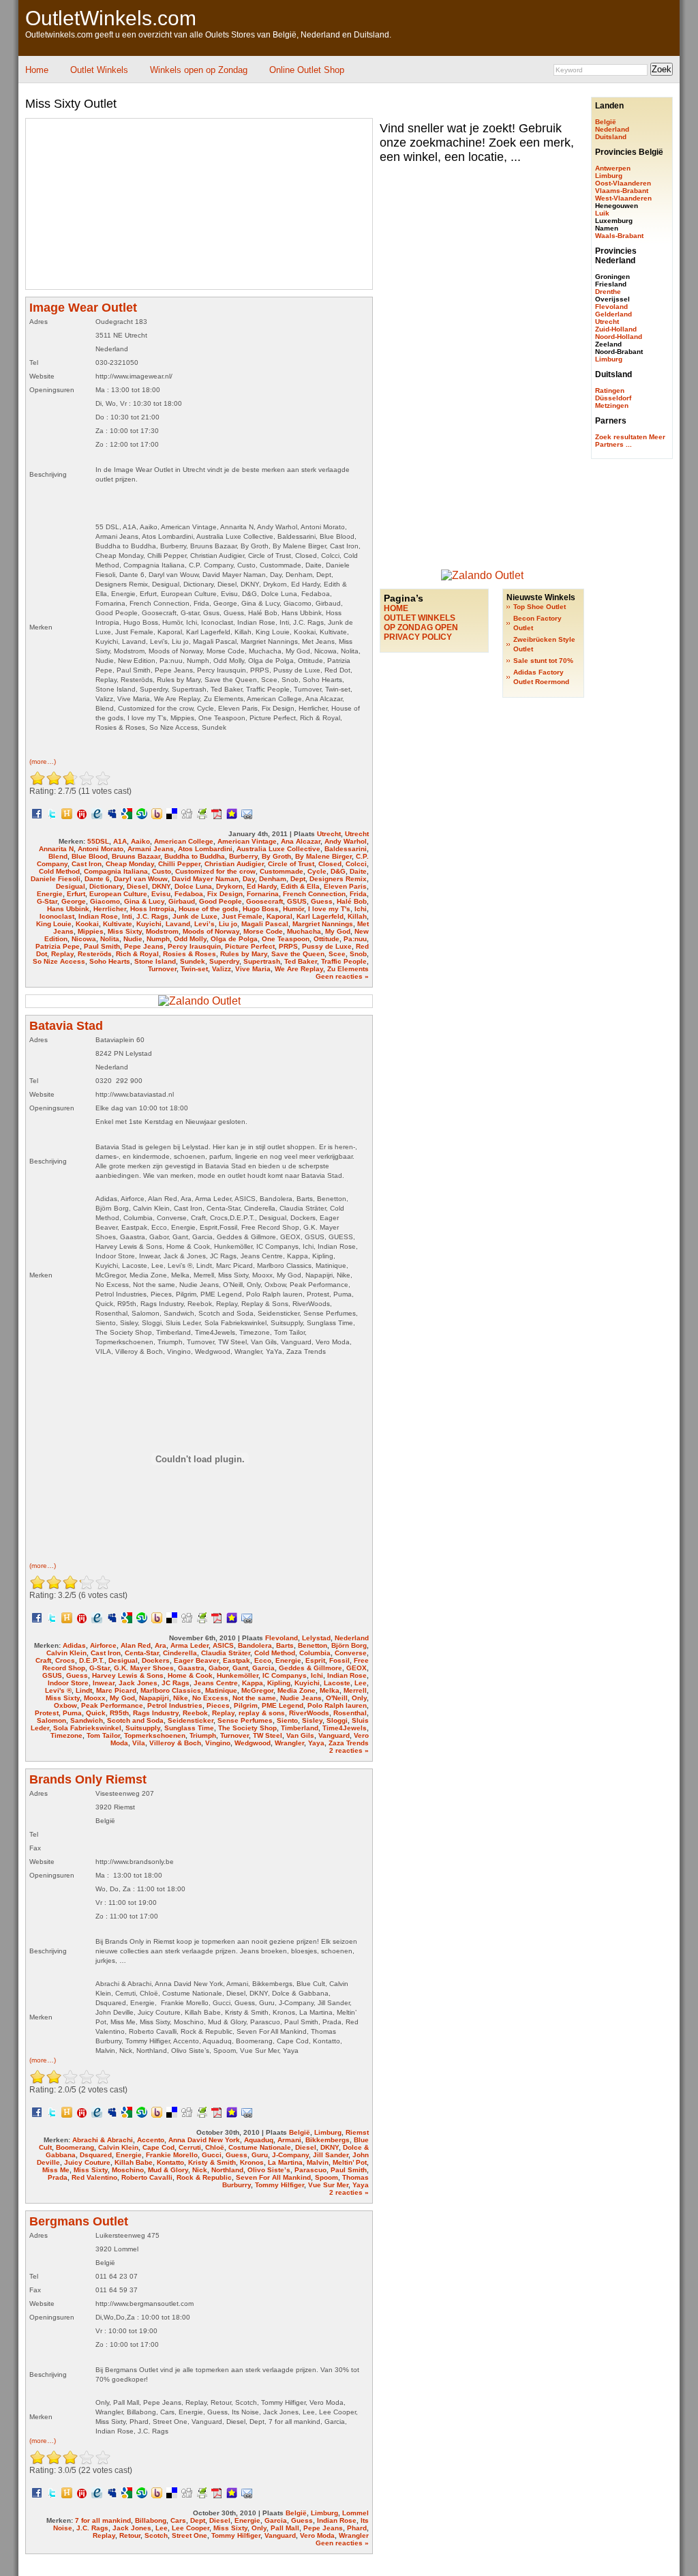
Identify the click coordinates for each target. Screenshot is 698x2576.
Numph (158, 939)
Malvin (318, 2162)
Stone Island (155, 961)
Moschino (128, 2170)
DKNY (161, 886)
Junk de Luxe (195, 916)
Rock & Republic (204, 2177)
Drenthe (608, 292)
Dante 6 (97, 879)
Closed (330, 864)
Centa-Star (142, 1653)
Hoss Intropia (152, 909)
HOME (396, 608)
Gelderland (613, 314)
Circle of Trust (291, 864)
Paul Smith (102, 946)
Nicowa (84, 939)
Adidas (74, 1645)
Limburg (328, 2132)
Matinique (221, 1690)
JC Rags (176, 1683)
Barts (285, 1645)
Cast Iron (87, 864)
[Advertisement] (267, 88)
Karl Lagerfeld (320, 916)
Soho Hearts (110, 961)
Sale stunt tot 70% (543, 661)
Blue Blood (90, 856)
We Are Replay (299, 969)
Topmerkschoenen (155, 1735)
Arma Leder (189, 1645)
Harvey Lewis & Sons (128, 1675)
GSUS (297, 901)
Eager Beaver (196, 1660)
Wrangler (289, 1743)
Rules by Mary (244, 954)
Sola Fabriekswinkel (87, 1728)
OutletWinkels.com (111, 18)
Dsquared (96, 2155)
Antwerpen (613, 168)
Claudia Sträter (226, 1653)
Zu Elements (348, 969)
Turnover (162, 969)
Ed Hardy (262, 886)
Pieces (218, 1705)
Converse (351, 1653)
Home (37, 70)
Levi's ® (58, 1690)
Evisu (161, 894)
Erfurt (76, 894)
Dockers (156, 1660)
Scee (337, 954)
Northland (227, 2170)
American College (184, 841)
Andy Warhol (346, 841)
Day (249, 879)
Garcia (263, 1668)
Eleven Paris (345, 886)
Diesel (137, 886)
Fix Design (225, 894)
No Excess (210, 1698)
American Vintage (247, 841)
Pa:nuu (355, 939)
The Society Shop (247, 1728)
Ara (161, 1645)
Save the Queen (298, 954)
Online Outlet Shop (307, 70)
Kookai (87, 924)
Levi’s (204, 924)
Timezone (66, 1735)
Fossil (339, 1660)
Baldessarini (346, 849)
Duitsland (611, 137)
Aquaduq (259, 2140)
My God (338, 931)
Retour (130, 2535)
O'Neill (337, 1698)
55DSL (98, 841)
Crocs (65, 1660)
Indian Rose (98, 916)
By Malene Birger (323, 856)
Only (359, 1698)
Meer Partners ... (630, 441)
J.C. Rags (152, 916)
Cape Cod (158, 2147)
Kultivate (118, 924)
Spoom (327, 2177)
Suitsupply (143, 1728)
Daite (358, 871)
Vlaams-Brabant (622, 191)
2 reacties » (349, 1750)
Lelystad (316, 1638)
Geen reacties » (342, 976)
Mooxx (95, 1698)
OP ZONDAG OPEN (421, 627)
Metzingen (612, 405)
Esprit (315, 1660)
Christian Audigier (234, 864)
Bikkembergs (328, 2140)
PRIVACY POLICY (418, 637)
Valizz (222, 969)
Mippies (91, 931)
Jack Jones (138, 1683)
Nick (200, 2170)
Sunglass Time (189, 1728)
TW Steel (268, 1735)
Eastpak (237, 1660)
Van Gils (300, 1735)
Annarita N (56, 849)
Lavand (178, 924)
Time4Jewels (345, 1728)
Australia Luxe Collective (278, 849)
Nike (181, 1698)
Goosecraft (264, 901)
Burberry (243, 856)
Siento (287, 1720)
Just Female (242, 916)
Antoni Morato (101, 849)
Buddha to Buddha (195, 856)
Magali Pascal (265, 924)
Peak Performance (112, 1705)
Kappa (253, 1683)
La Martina (285, 2162)
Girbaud (182, 901)
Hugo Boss (261, 909)
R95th (119, 1713)
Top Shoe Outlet (540, 607)
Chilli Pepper (179, 864)
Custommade (282, 871)
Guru (260, 2155)
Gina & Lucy (144, 901)
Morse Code (263, 931)
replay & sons (262, 1713)
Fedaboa (189, 894)
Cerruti (190, 2147)
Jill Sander (331, 2155)
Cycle (317, 871)
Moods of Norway (211, 931)
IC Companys (285, 1675)
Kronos (252, 2162)
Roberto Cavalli (147, 2177)
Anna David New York (204, 2140)
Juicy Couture (87, 2162)
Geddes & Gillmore (310, 1668)
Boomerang (75, 2147)
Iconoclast (57, 916)
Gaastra (191, 1668)
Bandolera (255, 1645)
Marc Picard (116, 1690)
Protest (47, 1713)
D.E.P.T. (92, 1660)
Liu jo (228, 924)
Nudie (133, 939)
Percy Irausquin (194, 946)
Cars (178, 2520)
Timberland (300, 1728)
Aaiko (140, 841)
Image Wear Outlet (83, 308)
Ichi (361, 909)
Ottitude (327, 939)
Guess (322, 901)
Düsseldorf (613, 398)
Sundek (193, 961)
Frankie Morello (172, 2155)
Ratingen (610, 390)
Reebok (195, 1713)
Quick (96, 1713)
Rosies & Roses (189, 954)
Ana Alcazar (301, 841)
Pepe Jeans (144, 946)
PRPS (288, 946)
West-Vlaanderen (623, 198)
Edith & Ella (300, 886)
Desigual (71, 886)
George (74, 901)
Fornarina (263, 894)
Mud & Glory (168, 2170)
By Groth (276, 856)
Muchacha (304, 931)
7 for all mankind (103, 2520)
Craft (43, 1660)
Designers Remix (338, 879)
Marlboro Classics (171, 1690)
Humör (293, 909)
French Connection (314, 894)
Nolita (110, 939)
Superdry (224, 961)
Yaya (316, 1743)
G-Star (47, 901)
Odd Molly (190, 939)
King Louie (54, 924)
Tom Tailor (103, 1735)
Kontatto (170, 2162)
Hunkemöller (238, 1675)
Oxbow (65, 1705)
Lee (361, 1683)
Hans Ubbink (68, 909)
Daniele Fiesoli (56, 879)
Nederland (352, 1638)
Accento (151, 2140)
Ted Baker (301, 961)
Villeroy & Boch (175, 1743)
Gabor (218, 1668)
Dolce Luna (193, 886)
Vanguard (334, 1735)
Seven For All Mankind (273, 2177)
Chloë (215, 2147)
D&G (338, 871)
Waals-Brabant (619, 236)
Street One (189, 2535)
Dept (298, 879)
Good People (221, 901)
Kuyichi (149, 924)
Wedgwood (253, 1743)
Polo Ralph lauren (337, 1705)
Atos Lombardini (205, 849)
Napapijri (154, 1698)
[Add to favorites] (232, 813)
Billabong (151, 2520)
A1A (120, 841)
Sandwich (87, 1720)
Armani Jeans (151, 849)
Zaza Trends (349, 1743)
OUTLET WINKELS (420, 618)
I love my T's (329, 909)
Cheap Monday (130, 864)
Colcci (356, 864)
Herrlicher (110, 909)
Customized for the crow (215, 871)
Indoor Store (68, 1683)
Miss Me (56, 2170)
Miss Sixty (125, 931)
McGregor (257, 1690)
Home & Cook (190, 1675)
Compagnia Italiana (116, 871)
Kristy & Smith (212, 2162)
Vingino (218, 1743)
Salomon (51, 1720)
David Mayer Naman (205, 879)
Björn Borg (349, 1645)
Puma (72, 1713)
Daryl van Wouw (141, 879)
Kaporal (279, 916)
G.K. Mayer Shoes (144, 1668)
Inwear (104, 1683)
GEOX (356, 1668)
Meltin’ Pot (350, 2162)
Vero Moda (317, 2535)
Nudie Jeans (301, 1698)
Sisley (312, 1720)
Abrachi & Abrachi (103, 2140)
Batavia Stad (66, 1026)
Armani (289, 2140)
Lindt (84, 1690)
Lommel (355, 2513)
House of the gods (209, 909)
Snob (358, 954)
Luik (602, 213)
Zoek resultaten (621, 437)
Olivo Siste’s (269, 2170)
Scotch (156, 2535)
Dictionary (106, 886)
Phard (357, 2528)
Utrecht (329, 834)
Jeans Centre (216, 1683)
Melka (330, 1690)
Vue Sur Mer (328, 2185)
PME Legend (283, 1705)
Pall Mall (285, 2528)
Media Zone (297, 1690)
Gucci (212, 2155)
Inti (127, 916)
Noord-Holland (619, 337)
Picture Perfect (250, 946)
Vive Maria (253, 969)
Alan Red (136, 1645)
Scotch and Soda (135, 1720)
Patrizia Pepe (58, 946)
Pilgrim (246, 1705)
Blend (58, 856)
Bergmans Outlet (79, 2221)
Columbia (315, 1653)
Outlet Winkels (99, 70)
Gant (240, 1668)
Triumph (203, 1735)
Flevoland (282, 1638)
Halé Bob (352, 901)
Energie (50, 894)
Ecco (263, 1660)
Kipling (279, 1683)
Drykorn (229, 886)
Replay (62, 954)
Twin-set (194, 969)
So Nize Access (59, 961)
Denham (273, 879)
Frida (358, 894)
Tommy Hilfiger (279, 2185)
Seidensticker (191, 1720)
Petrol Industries (175, 1705)
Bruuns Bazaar (136, 856)
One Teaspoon (286, 939)
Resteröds (95, 954)
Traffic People (344, 961)
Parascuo (310, 2170)
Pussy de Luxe (327, 946)
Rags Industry (156, 1713)
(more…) (43, 761)
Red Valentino (94, 2177)
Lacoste (337, 1683)
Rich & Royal (137, 954)
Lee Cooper (191, 2528)
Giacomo (105, 901)
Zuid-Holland (616, 329)
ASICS (223, 1645)
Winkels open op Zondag (199, 70)
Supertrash (262, 961)
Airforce (103, 1645)
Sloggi (337, 1720)
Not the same (254, 1698)
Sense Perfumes (245, 1720)
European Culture (118, 894)
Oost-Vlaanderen (623, 183)
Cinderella (180, 1653)
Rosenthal (350, 1713)
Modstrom (162, 931)
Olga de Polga (234, 939)
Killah (357, 916)
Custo (162, 871)
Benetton (313, 1645)
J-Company (290, 2155)
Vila (139, 1743)
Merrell (355, 1690)
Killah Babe (134, 2162)
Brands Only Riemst (88, 1779)
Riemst (357, 2132)
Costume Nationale (260, 2147)
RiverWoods (309, 1713)
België (300, 2132)
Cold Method (59, 871)
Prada (58, 2177)
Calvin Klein (66, 1653)
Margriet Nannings (323, 924)
